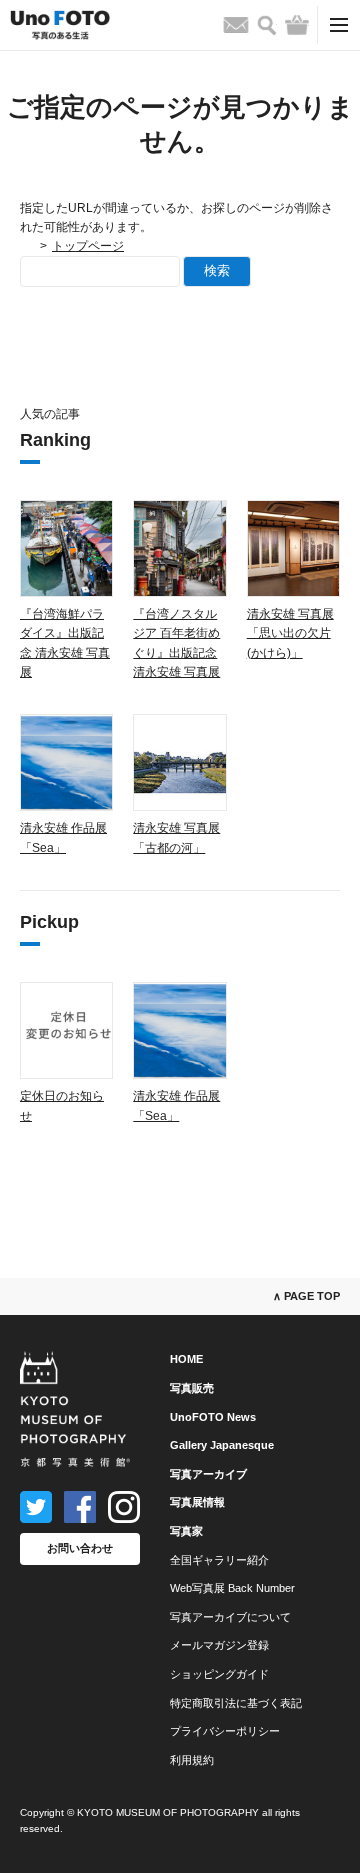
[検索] (267, 25)
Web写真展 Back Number (232, 1588)
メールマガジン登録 (219, 1645)
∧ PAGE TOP (306, 1296)
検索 (217, 270)
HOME (186, 1359)
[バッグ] (297, 25)
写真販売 (192, 1388)
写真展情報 (197, 1502)
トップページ (88, 246)
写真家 (186, 1531)
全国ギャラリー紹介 (219, 1560)
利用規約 (192, 1760)
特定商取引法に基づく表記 (236, 1703)
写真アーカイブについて (230, 1617)
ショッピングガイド (219, 1674)
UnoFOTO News (213, 1417)
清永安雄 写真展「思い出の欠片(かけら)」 (290, 633)
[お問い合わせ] (236, 25)
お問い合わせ (80, 1548)
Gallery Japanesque (222, 1445)
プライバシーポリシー (225, 1731)
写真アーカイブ (208, 1474)
